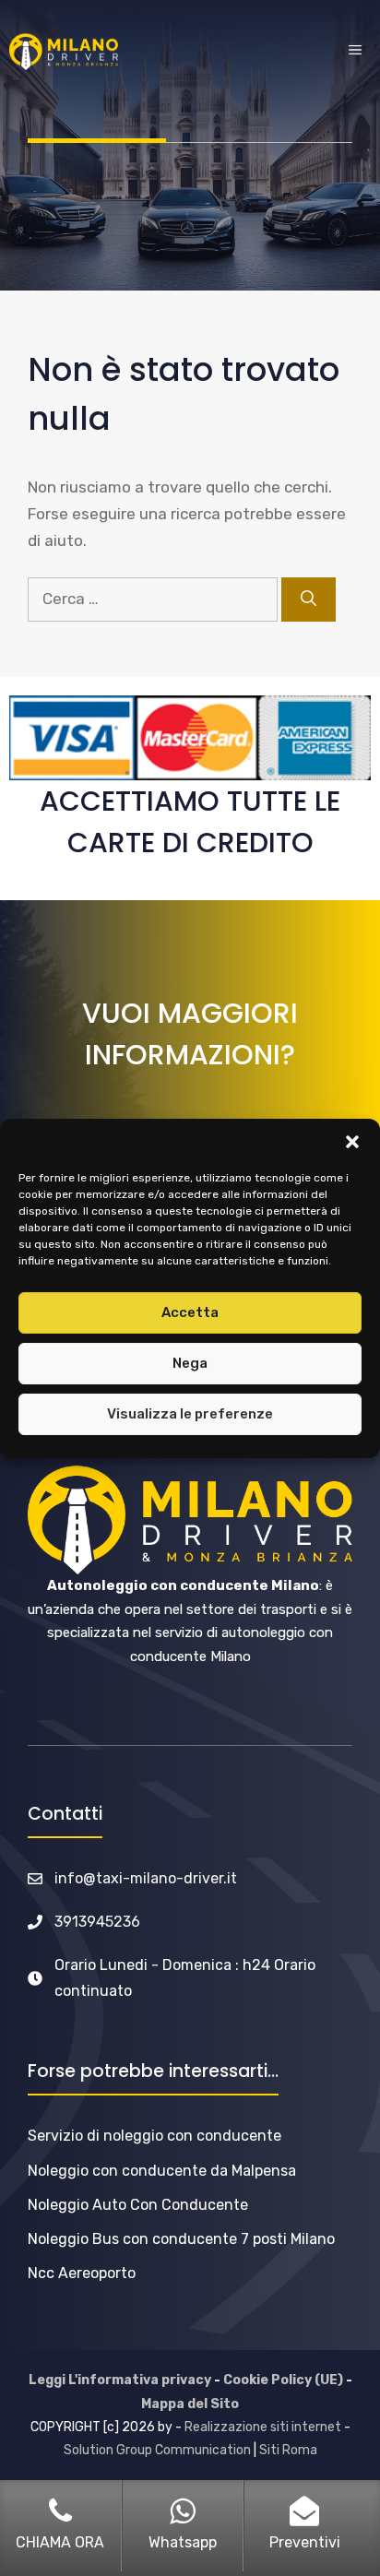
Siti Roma (288, 2450)
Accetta (190, 1312)
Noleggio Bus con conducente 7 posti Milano (181, 2239)
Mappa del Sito (190, 2404)
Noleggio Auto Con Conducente (138, 2205)
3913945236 (97, 1922)
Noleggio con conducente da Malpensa (162, 2171)
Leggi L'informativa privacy (120, 2380)
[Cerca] (309, 599)
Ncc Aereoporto (82, 2273)
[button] (352, 1142)
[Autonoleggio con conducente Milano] (64, 52)
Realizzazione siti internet (263, 2427)
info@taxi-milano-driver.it (146, 1878)
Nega (190, 1363)
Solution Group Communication (157, 2450)
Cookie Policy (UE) (283, 2380)
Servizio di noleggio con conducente (154, 2136)
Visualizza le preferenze (190, 1414)
